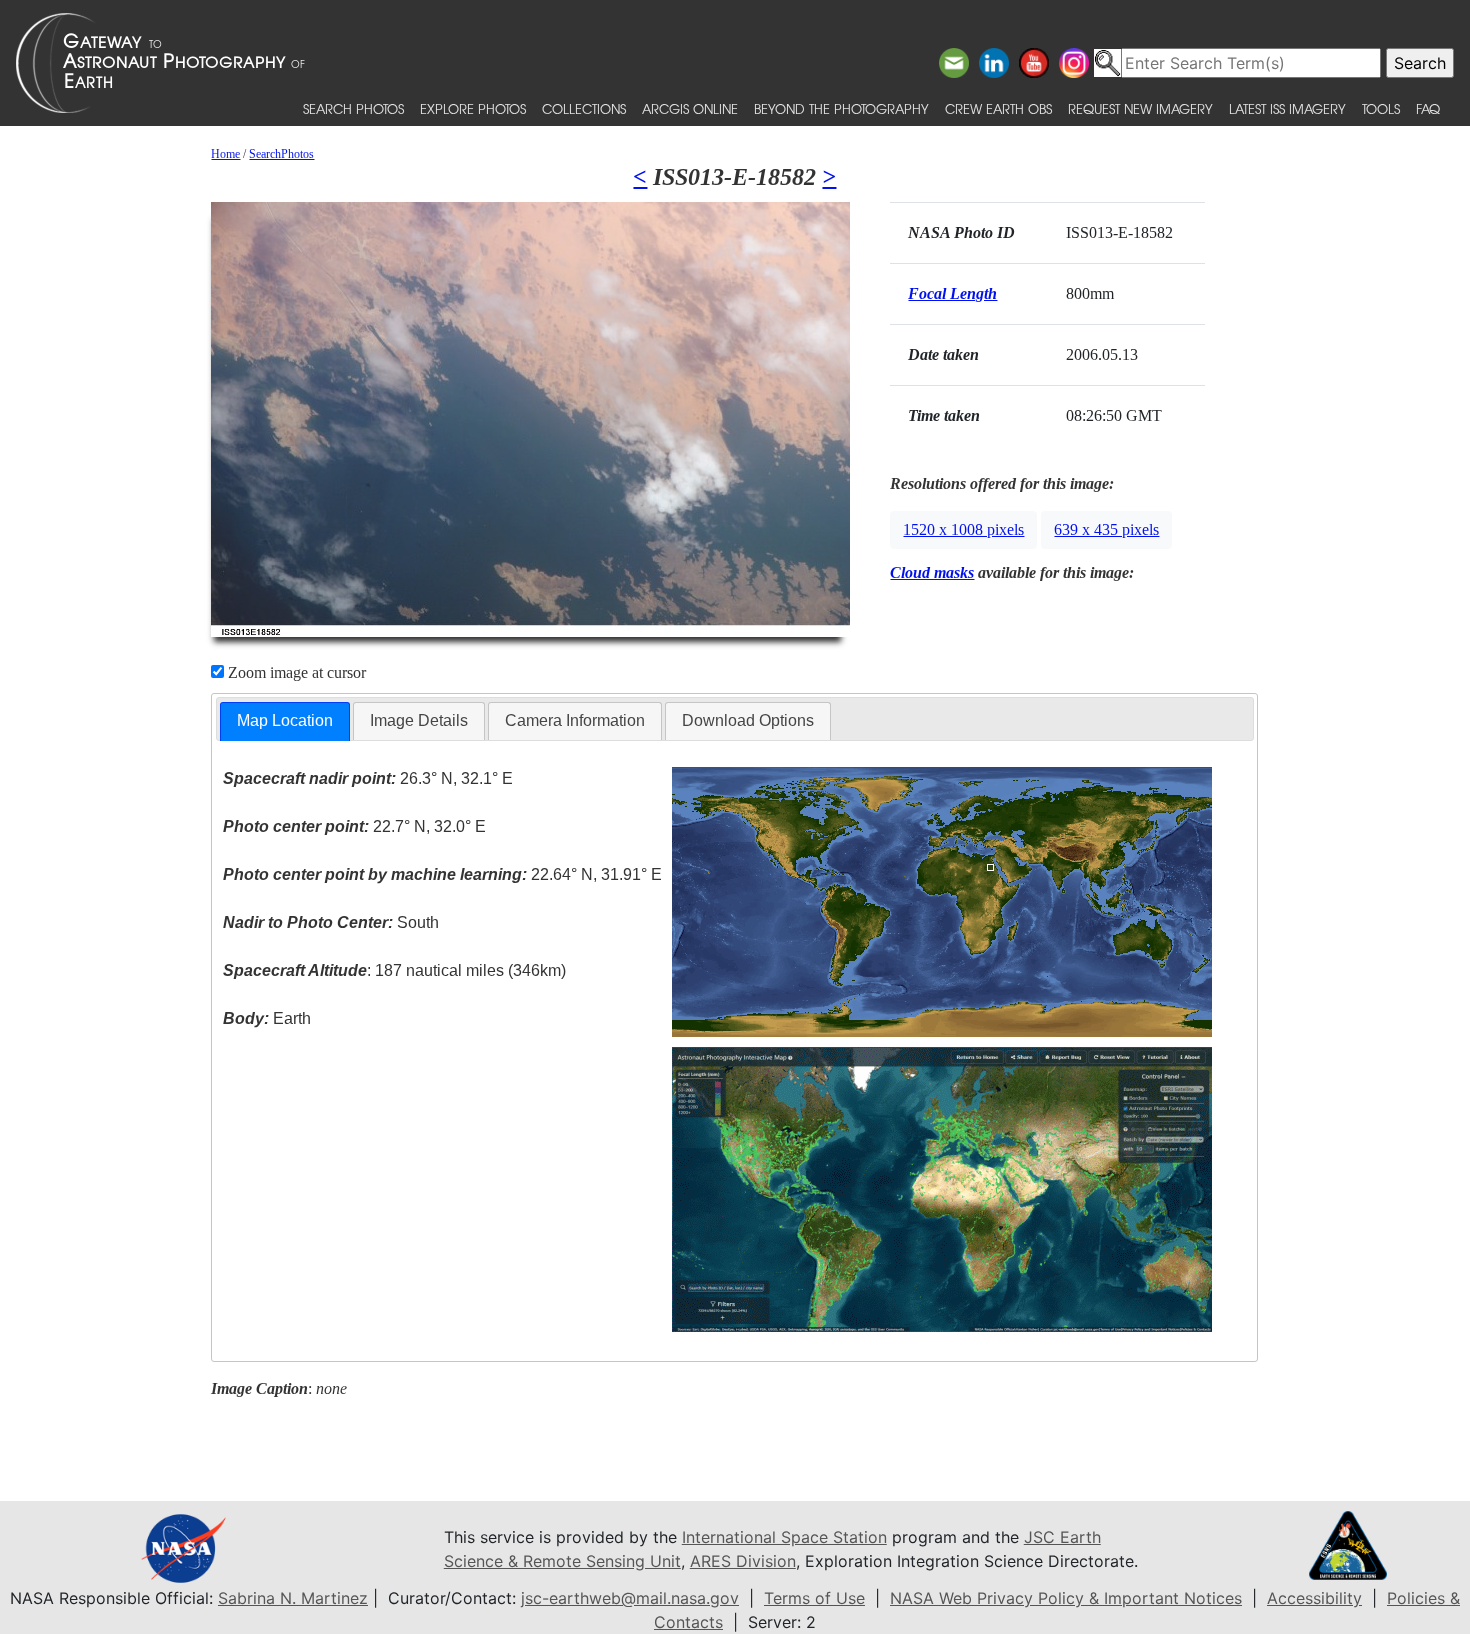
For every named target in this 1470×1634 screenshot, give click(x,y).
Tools (1381, 108)
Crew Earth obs (998, 108)
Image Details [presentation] (419, 720)
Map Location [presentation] (285, 720)
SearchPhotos (281, 154)
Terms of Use (814, 1598)
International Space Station (784, 1537)
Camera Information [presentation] (575, 720)
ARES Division (743, 1561)
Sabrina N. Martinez (293, 1598)
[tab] (285, 721)
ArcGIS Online (690, 108)
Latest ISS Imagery (1287, 108)
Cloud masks (932, 572)
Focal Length (952, 293)
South (331, 922)
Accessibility (1314, 1598)
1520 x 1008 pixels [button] (963, 529)
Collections (584, 108)
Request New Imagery (1140, 108)
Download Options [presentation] (748, 720)
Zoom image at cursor (295, 672)
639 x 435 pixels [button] (1106, 529)
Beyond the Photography (841, 108)
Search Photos (353, 108)
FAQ (1428, 108)
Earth (267, 1018)
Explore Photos (473, 108)
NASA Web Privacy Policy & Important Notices (1066, 1598)
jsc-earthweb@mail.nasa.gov (630, 1598)
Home (225, 154)
